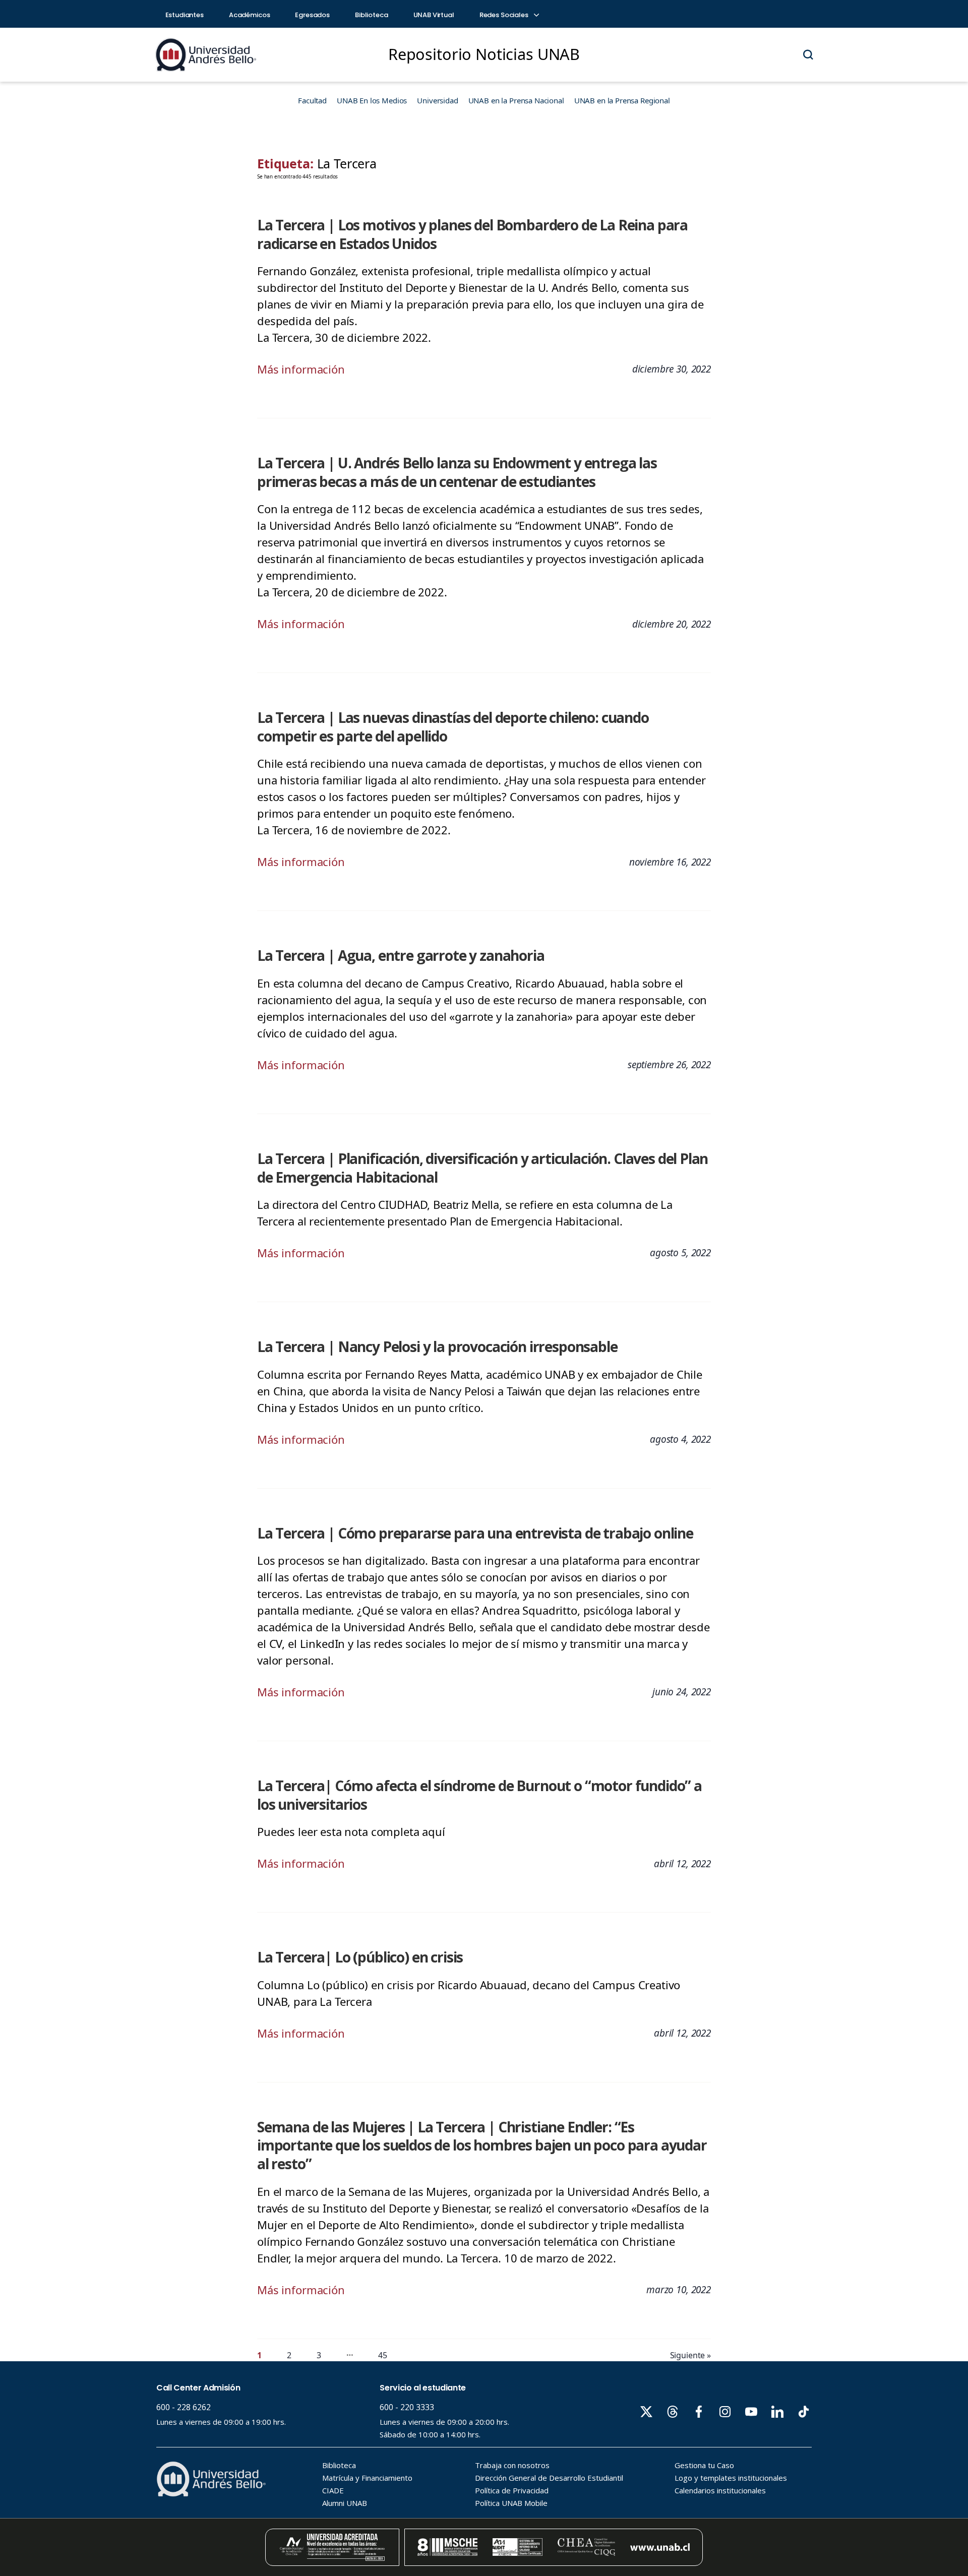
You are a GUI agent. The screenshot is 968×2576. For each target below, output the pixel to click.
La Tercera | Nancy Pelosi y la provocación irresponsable (437, 1346)
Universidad (437, 100)
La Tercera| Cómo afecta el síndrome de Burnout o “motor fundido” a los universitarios (479, 1795)
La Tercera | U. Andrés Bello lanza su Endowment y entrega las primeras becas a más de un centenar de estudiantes (457, 472)
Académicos (250, 15)
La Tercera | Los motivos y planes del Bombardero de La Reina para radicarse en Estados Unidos (472, 234)
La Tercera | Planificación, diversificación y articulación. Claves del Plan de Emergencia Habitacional (482, 1168)
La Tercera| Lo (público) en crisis (360, 1957)
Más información (301, 369)
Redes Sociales (505, 15)
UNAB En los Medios (372, 100)
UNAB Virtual (434, 15)
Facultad (312, 100)
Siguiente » (690, 2355)
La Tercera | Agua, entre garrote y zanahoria (401, 955)
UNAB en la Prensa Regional (622, 100)
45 (383, 2355)
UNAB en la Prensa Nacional (516, 100)
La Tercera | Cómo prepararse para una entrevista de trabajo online (475, 1533)
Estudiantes (185, 15)
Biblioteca (372, 15)
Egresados (312, 15)
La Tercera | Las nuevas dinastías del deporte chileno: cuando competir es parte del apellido (453, 727)
